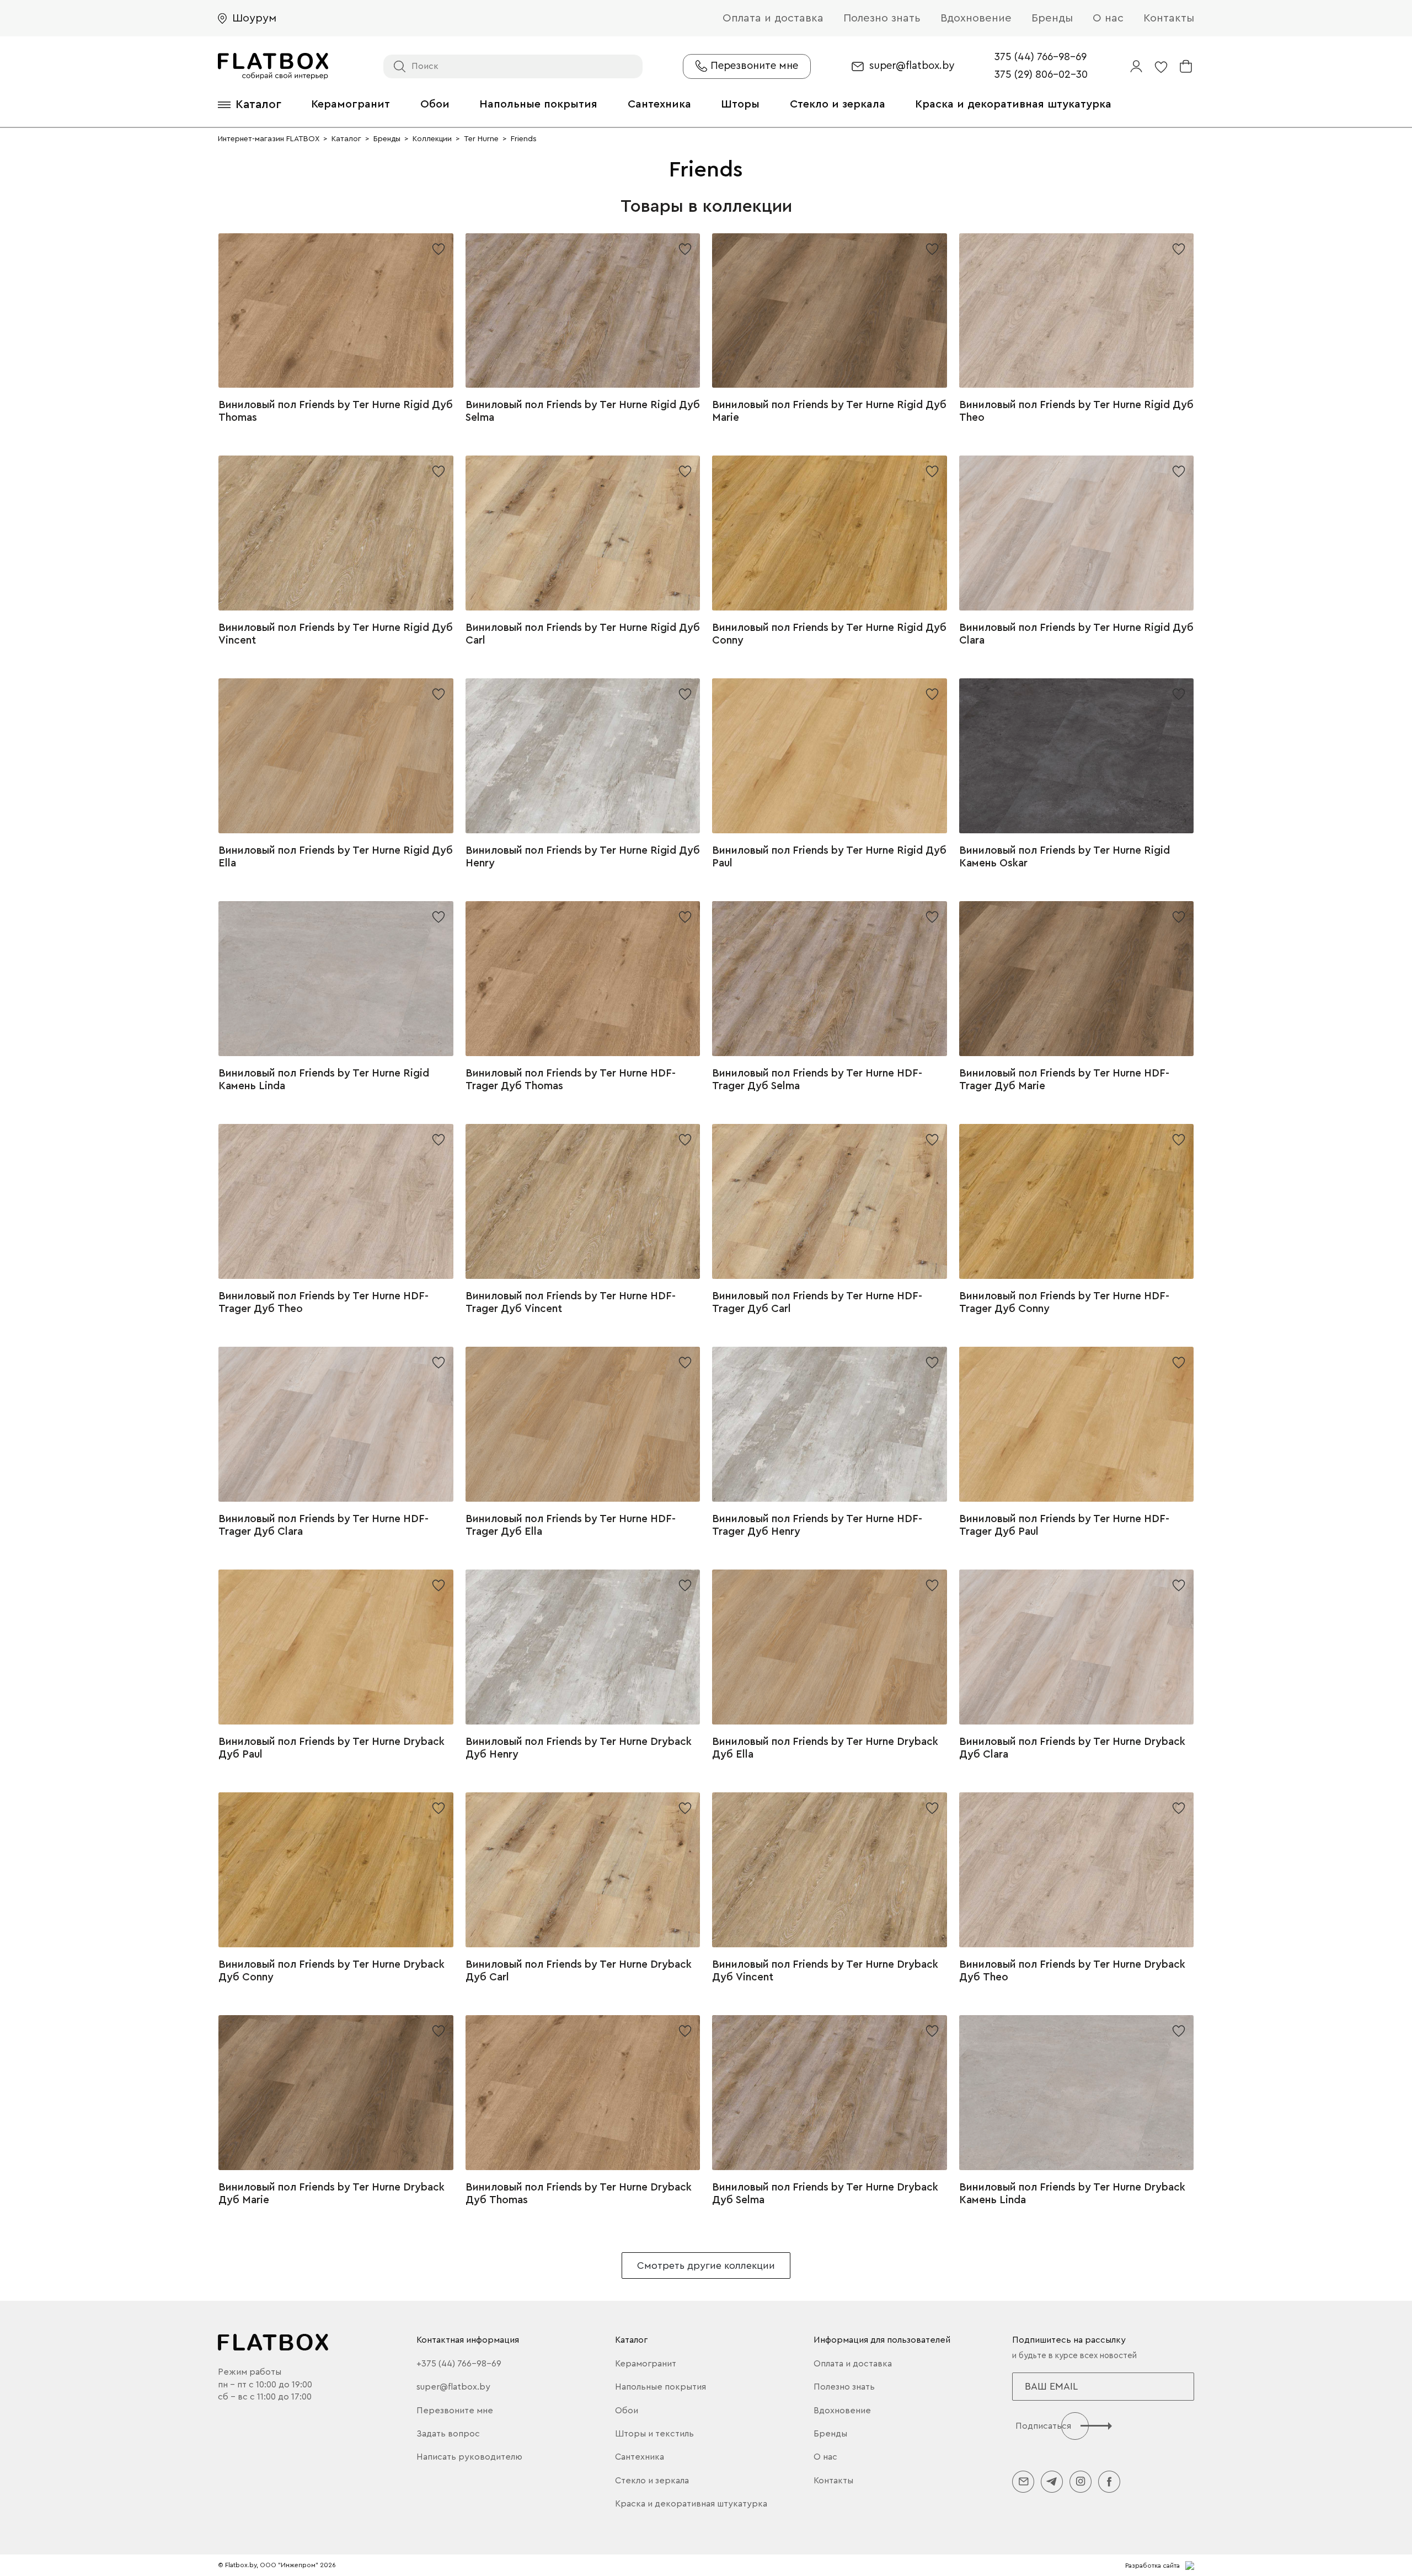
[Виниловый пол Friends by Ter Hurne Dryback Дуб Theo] (1077, 1870)
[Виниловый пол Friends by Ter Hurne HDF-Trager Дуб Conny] (1077, 1201)
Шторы (740, 104)
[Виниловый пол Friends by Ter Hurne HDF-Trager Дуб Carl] (830, 1201)
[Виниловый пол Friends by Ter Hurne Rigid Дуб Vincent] (336, 533)
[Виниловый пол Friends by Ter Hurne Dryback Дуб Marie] (336, 2093)
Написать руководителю (469, 2457)
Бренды (1052, 18)
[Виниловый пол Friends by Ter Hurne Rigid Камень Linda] (336, 979)
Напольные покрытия (538, 104)
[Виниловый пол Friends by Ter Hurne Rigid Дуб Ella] (336, 756)
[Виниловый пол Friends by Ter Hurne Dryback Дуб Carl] (583, 1870)
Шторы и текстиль (654, 2434)
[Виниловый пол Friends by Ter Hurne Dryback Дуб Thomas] (583, 2093)
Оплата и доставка (773, 18)
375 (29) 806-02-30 (1041, 75)
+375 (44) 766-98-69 (459, 2364)
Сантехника (659, 104)
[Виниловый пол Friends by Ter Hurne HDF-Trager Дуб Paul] (1077, 1424)
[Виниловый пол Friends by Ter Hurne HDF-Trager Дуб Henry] (830, 1424)
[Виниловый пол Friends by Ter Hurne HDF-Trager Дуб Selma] (830, 979)
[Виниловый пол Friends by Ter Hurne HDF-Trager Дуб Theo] (336, 1201)
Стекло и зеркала (838, 104)
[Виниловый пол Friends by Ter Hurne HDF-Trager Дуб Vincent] (583, 1201)
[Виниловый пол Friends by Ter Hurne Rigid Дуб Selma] (583, 311)
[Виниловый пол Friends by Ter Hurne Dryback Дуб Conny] (336, 1870)
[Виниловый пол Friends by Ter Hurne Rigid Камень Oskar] (1077, 756)
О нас (1108, 18)
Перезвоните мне (455, 2411)
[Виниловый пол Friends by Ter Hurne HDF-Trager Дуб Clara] (336, 1424)
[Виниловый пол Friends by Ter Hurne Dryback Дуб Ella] (830, 1647)
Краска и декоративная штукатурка (1013, 104)
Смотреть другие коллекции (706, 2266)
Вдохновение (976, 18)
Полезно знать (882, 18)
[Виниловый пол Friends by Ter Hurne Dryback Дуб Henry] (583, 1647)
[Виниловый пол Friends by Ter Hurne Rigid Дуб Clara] (1077, 533)
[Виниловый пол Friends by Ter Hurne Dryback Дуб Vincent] (830, 1870)
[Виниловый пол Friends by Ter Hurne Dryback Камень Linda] (1077, 2093)
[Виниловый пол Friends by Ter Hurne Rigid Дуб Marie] (830, 311)
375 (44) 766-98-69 (1041, 57)
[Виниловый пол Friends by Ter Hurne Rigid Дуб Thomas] (336, 311)
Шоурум (254, 18)
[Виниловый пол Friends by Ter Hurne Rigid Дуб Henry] (583, 756)
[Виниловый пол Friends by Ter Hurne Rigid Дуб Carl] (583, 533)
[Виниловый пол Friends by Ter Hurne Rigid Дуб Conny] (830, 533)
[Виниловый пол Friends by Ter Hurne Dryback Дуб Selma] (830, 2093)
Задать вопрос (448, 2434)
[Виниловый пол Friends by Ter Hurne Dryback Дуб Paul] (336, 1647)
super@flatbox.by (912, 66)
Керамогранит (351, 104)
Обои (435, 104)
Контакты (1169, 18)
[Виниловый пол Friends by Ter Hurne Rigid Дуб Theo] (1077, 311)
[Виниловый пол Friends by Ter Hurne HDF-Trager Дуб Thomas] (583, 979)
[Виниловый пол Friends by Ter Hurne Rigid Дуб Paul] (830, 756)
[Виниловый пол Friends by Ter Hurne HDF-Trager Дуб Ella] (583, 1424)
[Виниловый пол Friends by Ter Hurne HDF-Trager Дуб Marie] (1077, 979)
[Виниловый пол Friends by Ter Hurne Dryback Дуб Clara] (1077, 1647)
